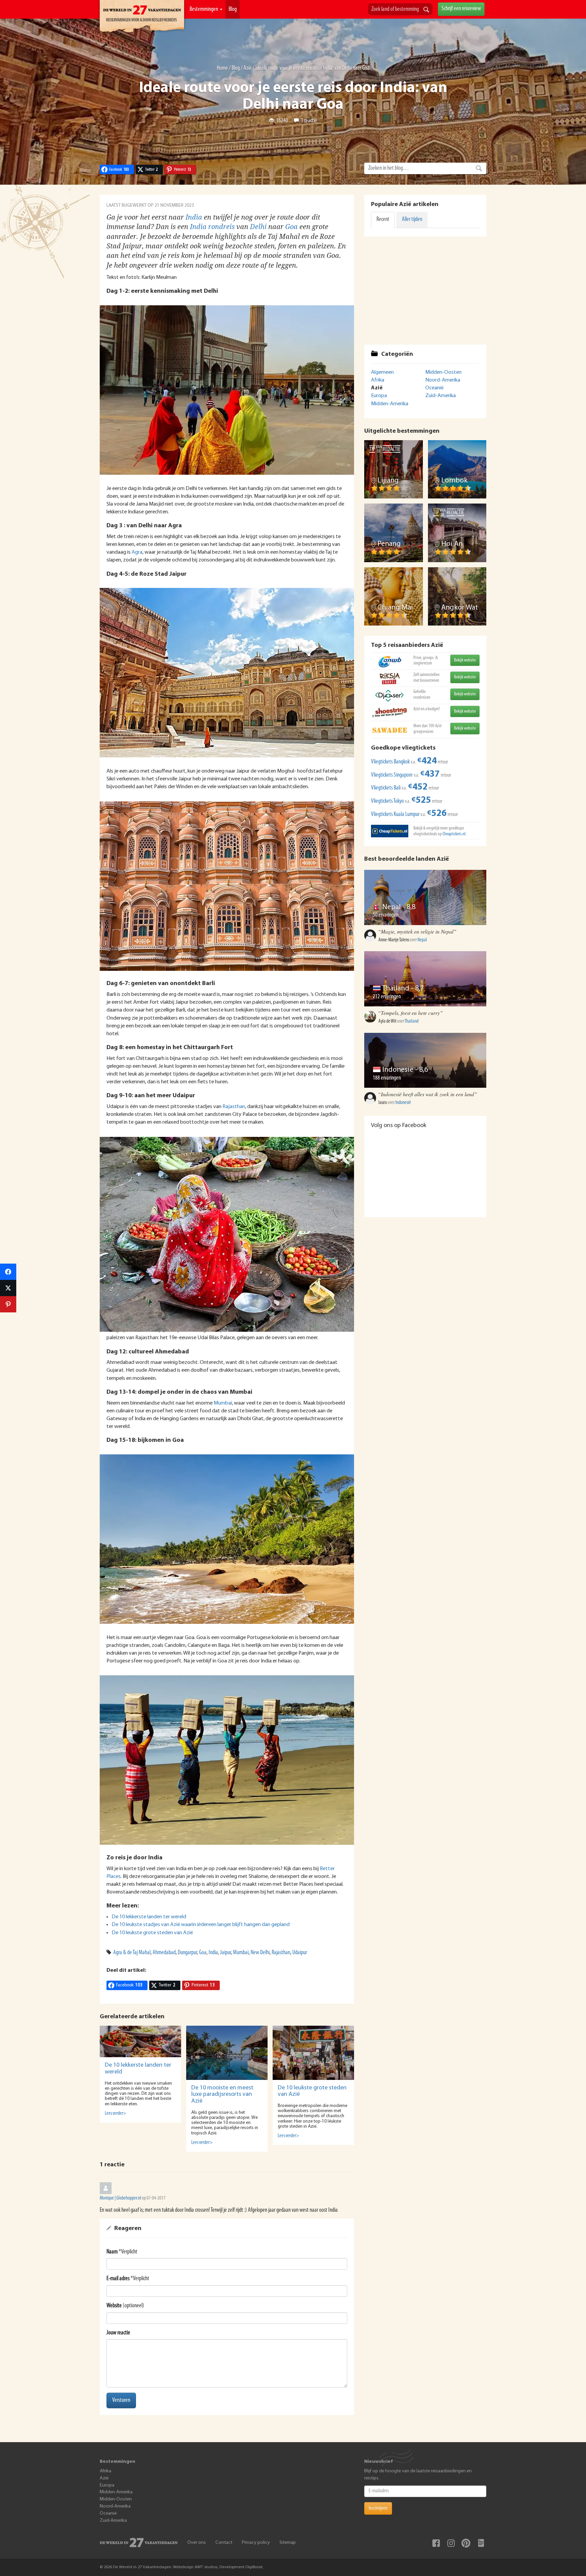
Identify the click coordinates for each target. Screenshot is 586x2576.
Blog (233, 9)
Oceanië (434, 388)
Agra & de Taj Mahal (132, 1953)
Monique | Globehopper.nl (120, 2198)
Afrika (378, 380)
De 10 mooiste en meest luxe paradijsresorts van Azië (222, 2095)
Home (222, 68)
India (194, 217)
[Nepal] (425, 897)
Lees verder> (115, 2114)
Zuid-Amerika (441, 396)
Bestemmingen (204, 9)
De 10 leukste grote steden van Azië (152, 1933)
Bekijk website (465, 660)
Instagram (451, 2543)
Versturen (121, 2400)
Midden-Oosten (443, 372)
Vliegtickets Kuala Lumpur (395, 815)
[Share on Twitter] (8, 1288)
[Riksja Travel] (390, 679)
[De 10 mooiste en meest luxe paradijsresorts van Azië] (227, 2053)
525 (421, 801)
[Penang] (394, 533)
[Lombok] (457, 469)
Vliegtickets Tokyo (387, 801)
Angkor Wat (460, 608)
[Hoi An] (457, 533)
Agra (137, 552)
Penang (389, 544)
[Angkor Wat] (457, 597)
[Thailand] (425, 979)
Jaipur (226, 1953)
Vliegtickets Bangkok (390, 762)
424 (427, 761)
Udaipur (300, 1953)
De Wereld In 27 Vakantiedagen (142, 17)
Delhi (258, 227)
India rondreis (212, 227)
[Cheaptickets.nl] (390, 831)
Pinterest (466, 2543)
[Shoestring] (390, 713)
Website (114, 2306)
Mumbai (223, 1403)
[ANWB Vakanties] (390, 662)
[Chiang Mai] (394, 597)
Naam (112, 2252)
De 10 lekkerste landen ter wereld (149, 1917)
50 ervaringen (386, 915)
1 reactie (309, 121)
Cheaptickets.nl (454, 834)
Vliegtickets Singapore (392, 775)
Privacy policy (256, 2543)
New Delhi (260, 1953)
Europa (379, 396)
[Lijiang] (394, 469)
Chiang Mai (395, 608)
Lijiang (388, 481)
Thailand (396, 989)
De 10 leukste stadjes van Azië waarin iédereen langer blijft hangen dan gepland (201, 1925)
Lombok (454, 481)
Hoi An (452, 544)
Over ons (197, 2543)
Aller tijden (412, 220)
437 (430, 774)
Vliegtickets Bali (386, 788)
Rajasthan (234, 1107)
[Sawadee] (390, 730)
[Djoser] (390, 696)
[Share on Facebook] (8, 1272)
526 (437, 814)
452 (418, 787)
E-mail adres (118, 2279)
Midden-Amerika (390, 404)
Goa (291, 227)
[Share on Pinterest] (8, 1304)
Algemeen (382, 372)
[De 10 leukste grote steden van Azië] (313, 2053)
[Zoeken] (426, 10)
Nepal (392, 907)
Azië (248, 68)
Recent (383, 220)
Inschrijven (378, 2508)
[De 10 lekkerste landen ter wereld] (140, 2042)
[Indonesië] (425, 1060)
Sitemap (288, 2543)
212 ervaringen (387, 997)
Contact (224, 2543)
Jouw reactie (118, 2333)
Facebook (436, 2543)
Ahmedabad (164, 1953)
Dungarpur (187, 1953)
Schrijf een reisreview (461, 9)
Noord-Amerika (443, 380)
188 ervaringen (387, 1078)
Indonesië (398, 1070)
